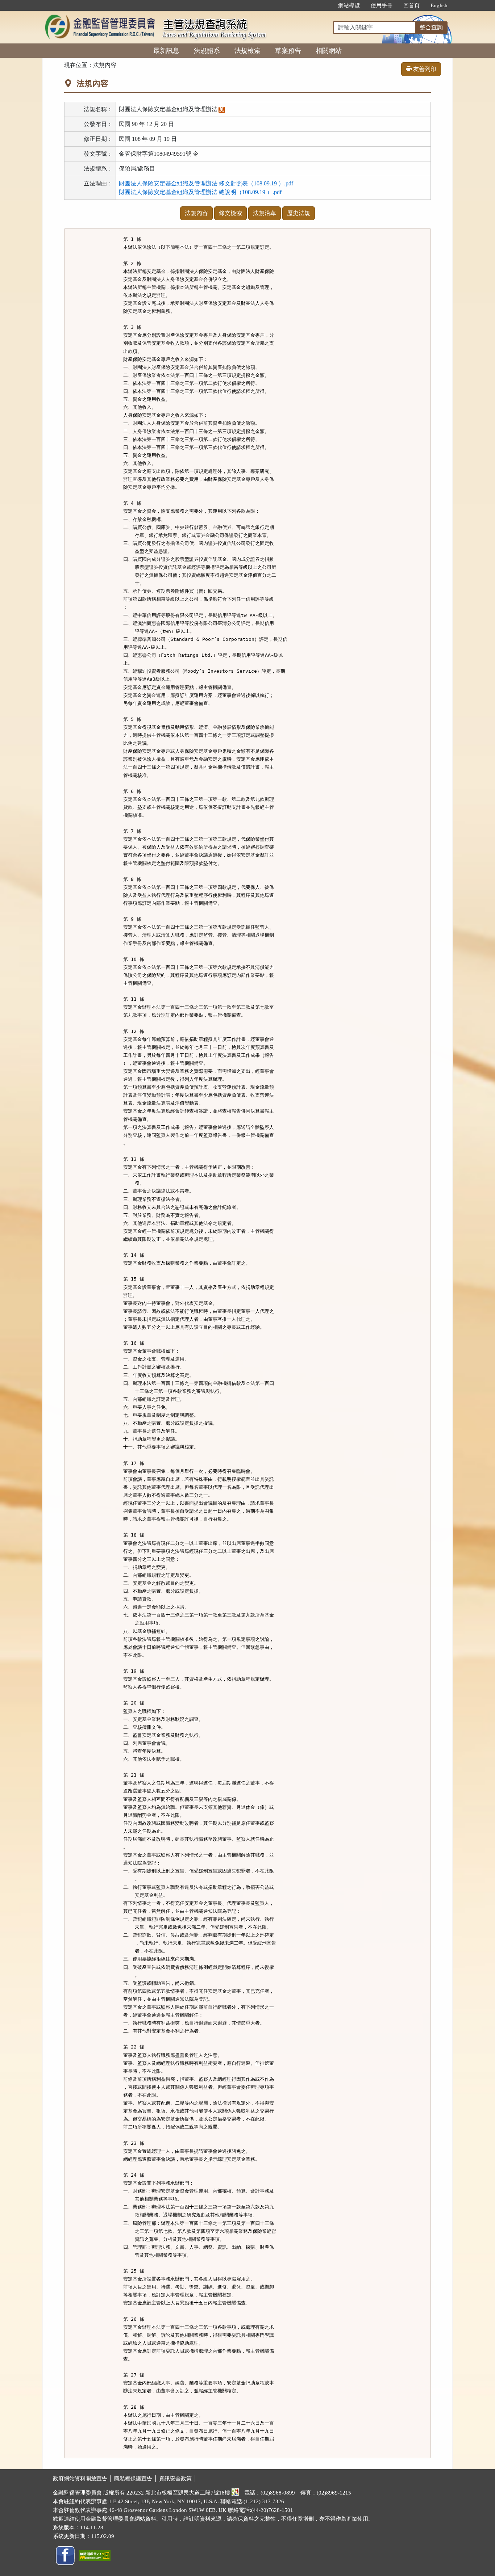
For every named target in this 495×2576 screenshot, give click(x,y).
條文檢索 (230, 213)
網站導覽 (349, 5)
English (439, 5)
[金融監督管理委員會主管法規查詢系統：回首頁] (100, 15)
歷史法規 (299, 213)
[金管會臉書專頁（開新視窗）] (65, 2555)
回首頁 (411, 5)
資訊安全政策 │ (178, 2479)
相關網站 (329, 51)
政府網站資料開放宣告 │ (84, 2479)
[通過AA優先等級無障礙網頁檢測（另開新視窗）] (95, 2555)
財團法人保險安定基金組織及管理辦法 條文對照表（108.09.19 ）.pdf (206, 183)
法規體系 (207, 51)
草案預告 (288, 51)
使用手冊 (382, 5)
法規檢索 (247, 51)
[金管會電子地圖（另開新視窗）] (235, 2493)
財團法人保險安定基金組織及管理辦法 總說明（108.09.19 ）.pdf (200, 192)
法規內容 (196, 213)
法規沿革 (265, 213)
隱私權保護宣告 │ (137, 2479)
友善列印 (424, 69)
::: (325, 5)
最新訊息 (166, 51)
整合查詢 (431, 27)
